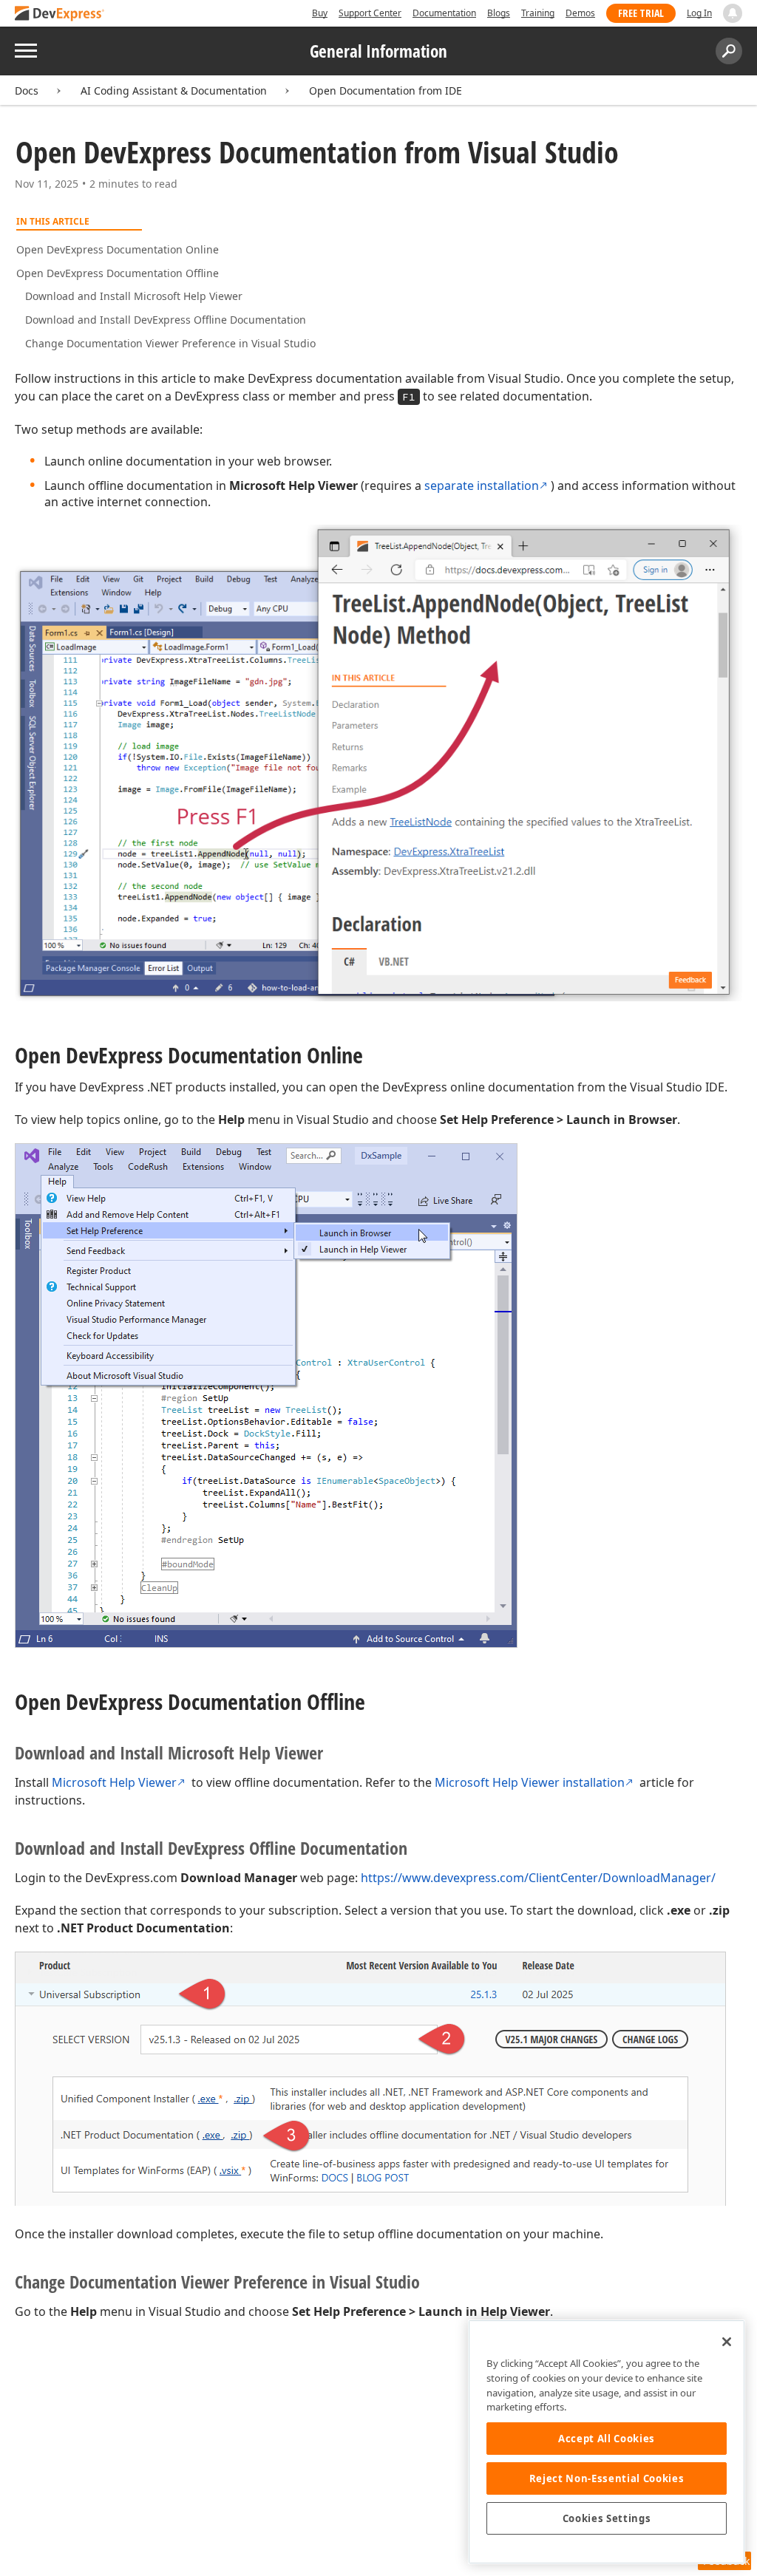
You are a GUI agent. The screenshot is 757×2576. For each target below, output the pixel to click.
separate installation (482, 485)
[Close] (727, 2342)
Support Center (370, 13)
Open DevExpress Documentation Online (118, 249)
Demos (580, 13)
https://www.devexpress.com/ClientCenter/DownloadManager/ (538, 1878)
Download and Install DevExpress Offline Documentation (166, 320)
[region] (607, 2442)
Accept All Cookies (607, 2439)
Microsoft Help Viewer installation (530, 1782)
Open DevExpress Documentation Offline (118, 273)
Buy (320, 13)
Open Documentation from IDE (386, 91)
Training (538, 13)
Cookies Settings (607, 2518)
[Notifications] (733, 13)
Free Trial (641, 13)
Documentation (444, 13)
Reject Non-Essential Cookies (607, 2478)
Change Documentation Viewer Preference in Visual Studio (170, 343)
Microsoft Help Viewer (114, 1782)
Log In (699, 13)
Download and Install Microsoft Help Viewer (134, 296)
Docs (27, 91)
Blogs (499, 13)
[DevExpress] (60, 14)
